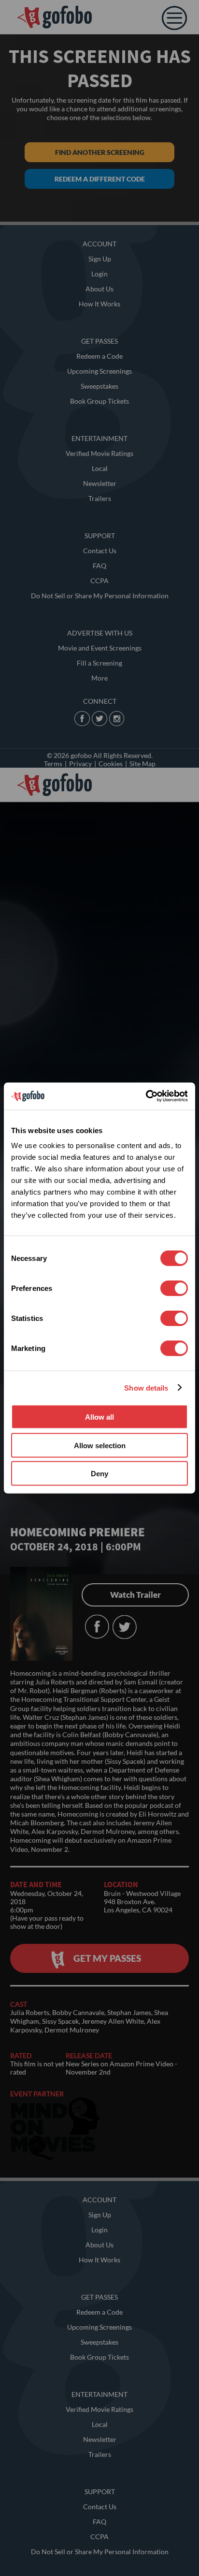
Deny (99, 1474)
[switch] (174, 1288)
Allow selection (100, 1445)
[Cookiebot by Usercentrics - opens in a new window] (146, 1096)
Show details (146, 1387)
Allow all (99, 1417)
